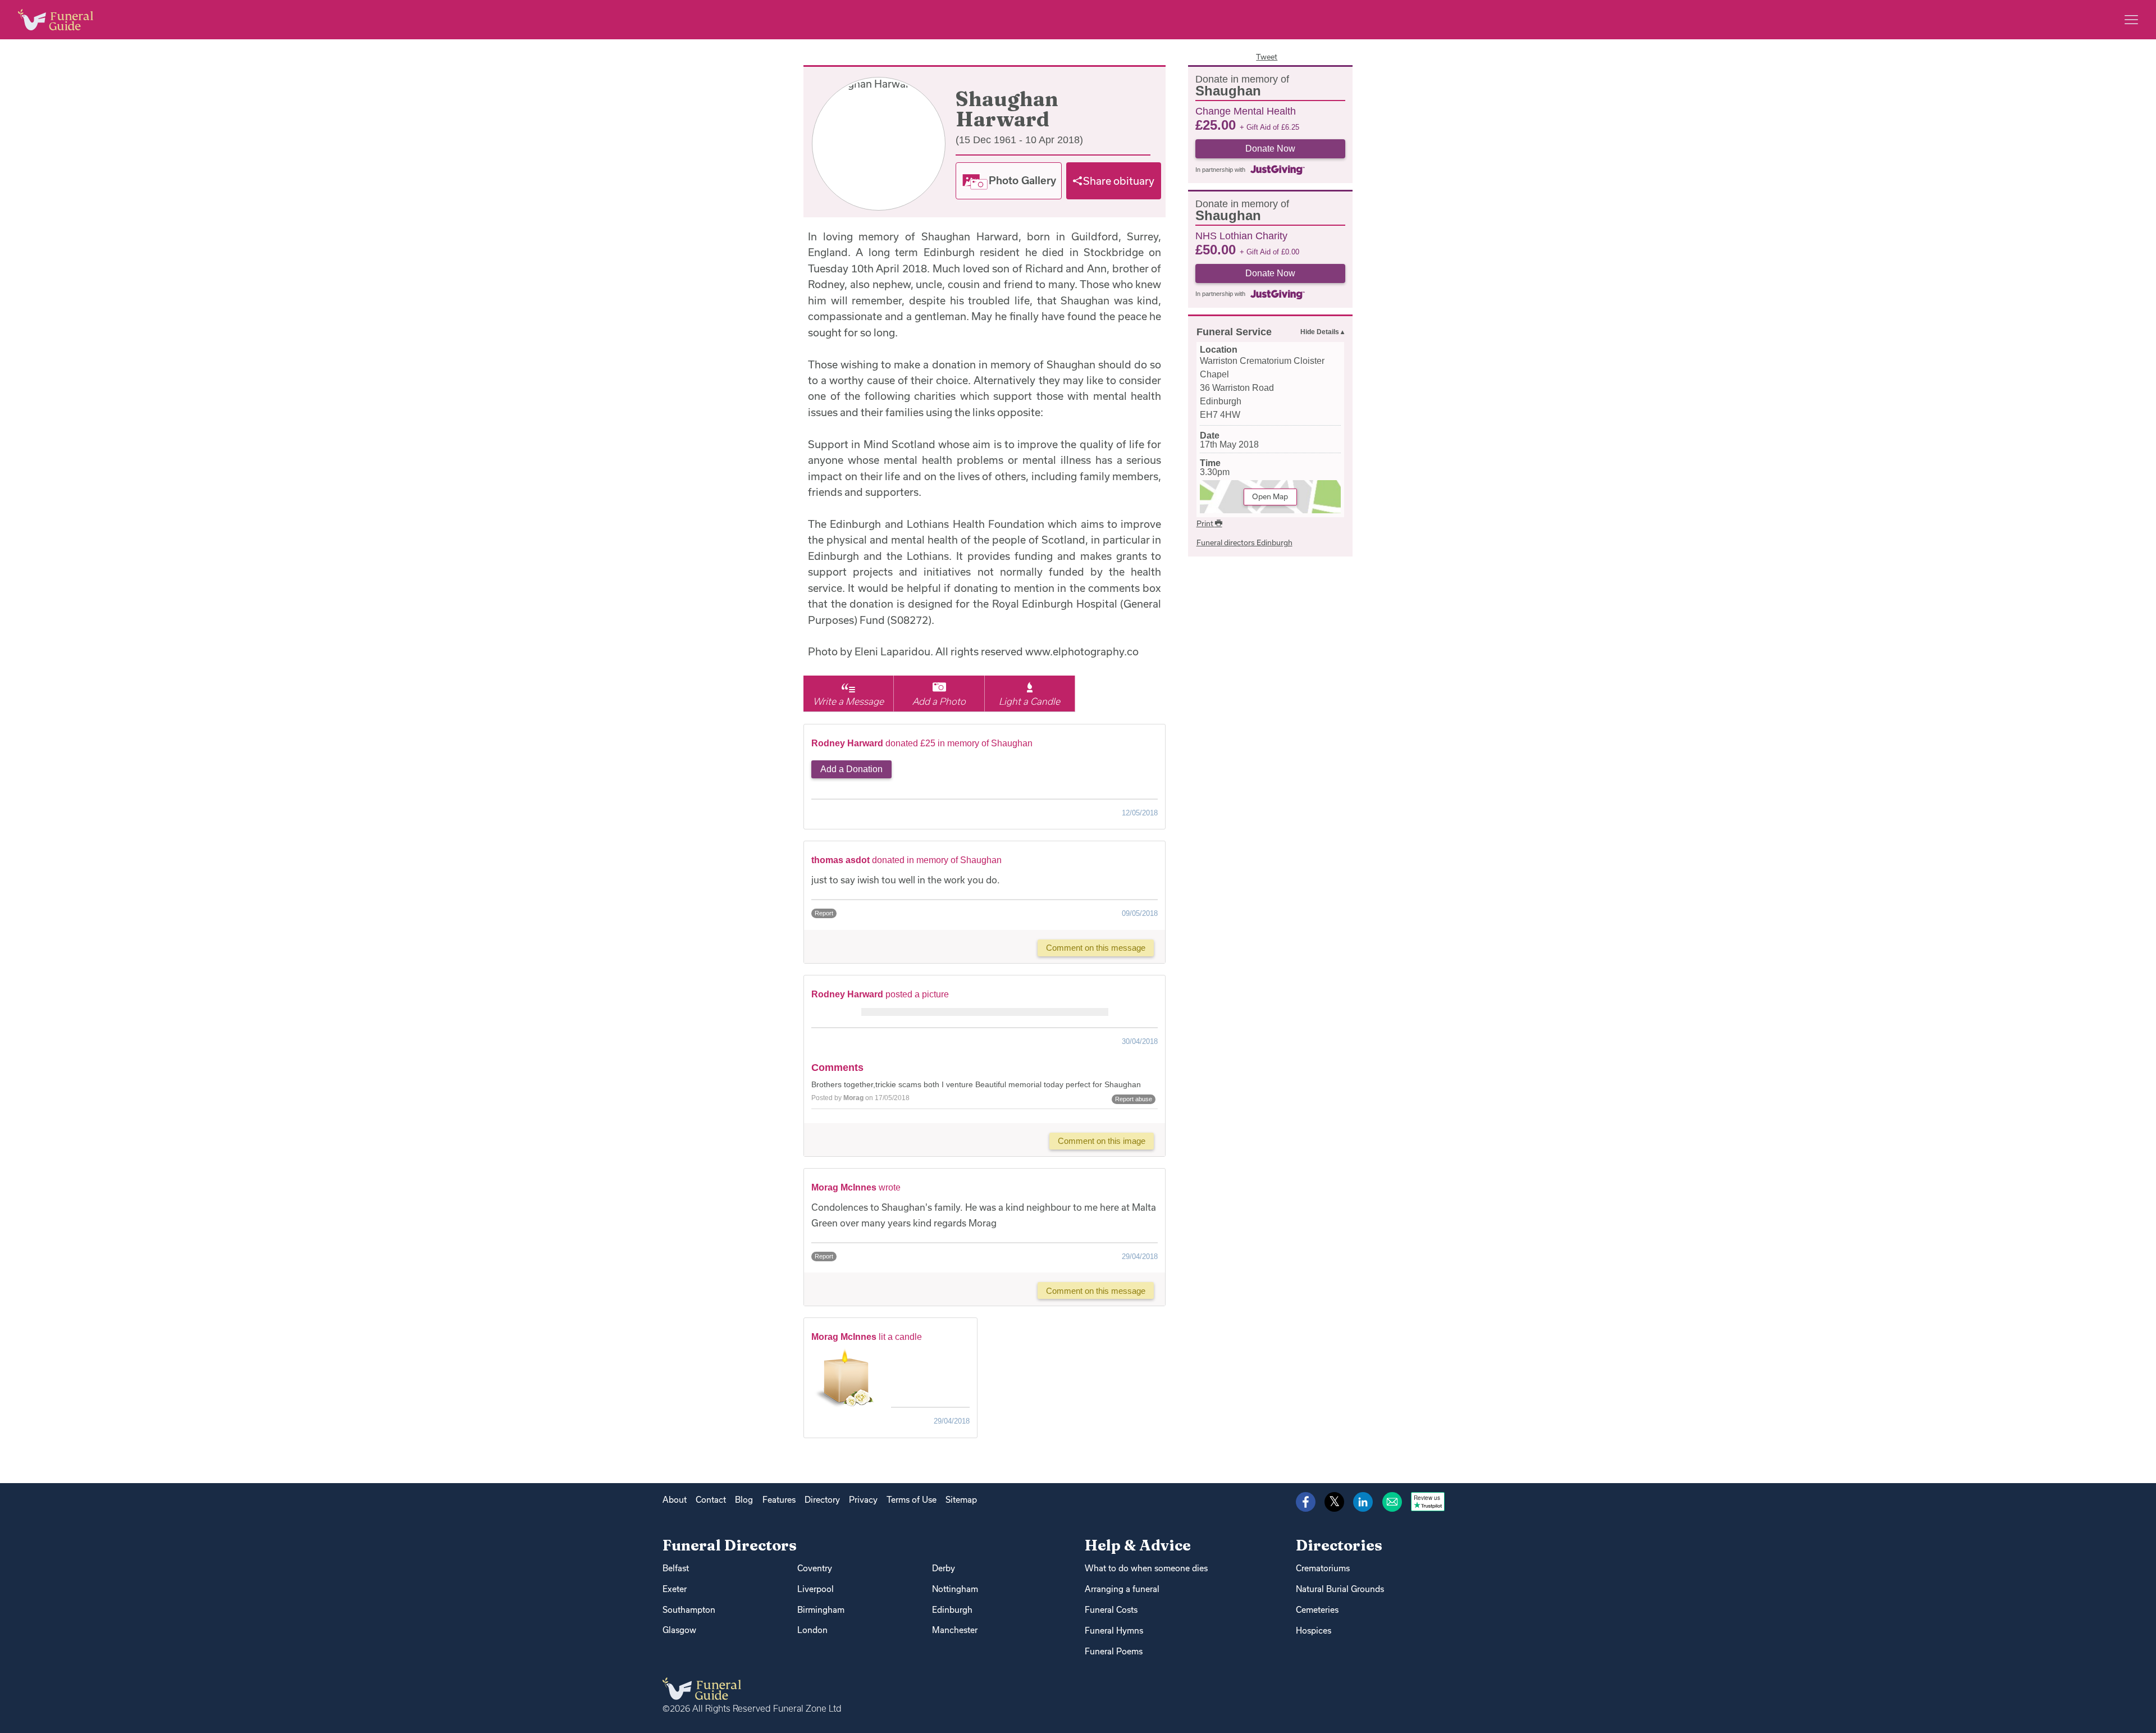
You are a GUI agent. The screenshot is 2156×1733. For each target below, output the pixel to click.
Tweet (1267, 57)
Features (779, 1500)
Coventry (815, 1568)
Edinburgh (952, 1610)
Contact (711, 1500)
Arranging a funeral (1122, 1589)
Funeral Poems (1114, 1651)
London (812, 1630)
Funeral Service (1234, 332)
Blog (744, 1500)
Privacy (863, 1500)
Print (1206, 523)
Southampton (689, 1610)
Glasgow (679, 1630)
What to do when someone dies (1146, 1568)
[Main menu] (2131, 20)
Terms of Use (912, 1500)
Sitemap (961, 1500)
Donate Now (1270, 149)
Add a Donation (851, 769)
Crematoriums (1323, 1568)
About (675, 1500)
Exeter (675, 1589)
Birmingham (821, 1610)
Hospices (1314, 1631)
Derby (944, 1568)
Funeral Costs (1111, 1610)
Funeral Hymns (1114, 1631)
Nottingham (955, 1589)
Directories (1339, 1545)
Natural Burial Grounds (1340, 1589)
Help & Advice (1138, 1545)
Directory (822, 1500)
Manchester (955, 1630)
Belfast (676, 1568)
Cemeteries (1317, 1610)
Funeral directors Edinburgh (1244, 542)
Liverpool (816, 1589)
